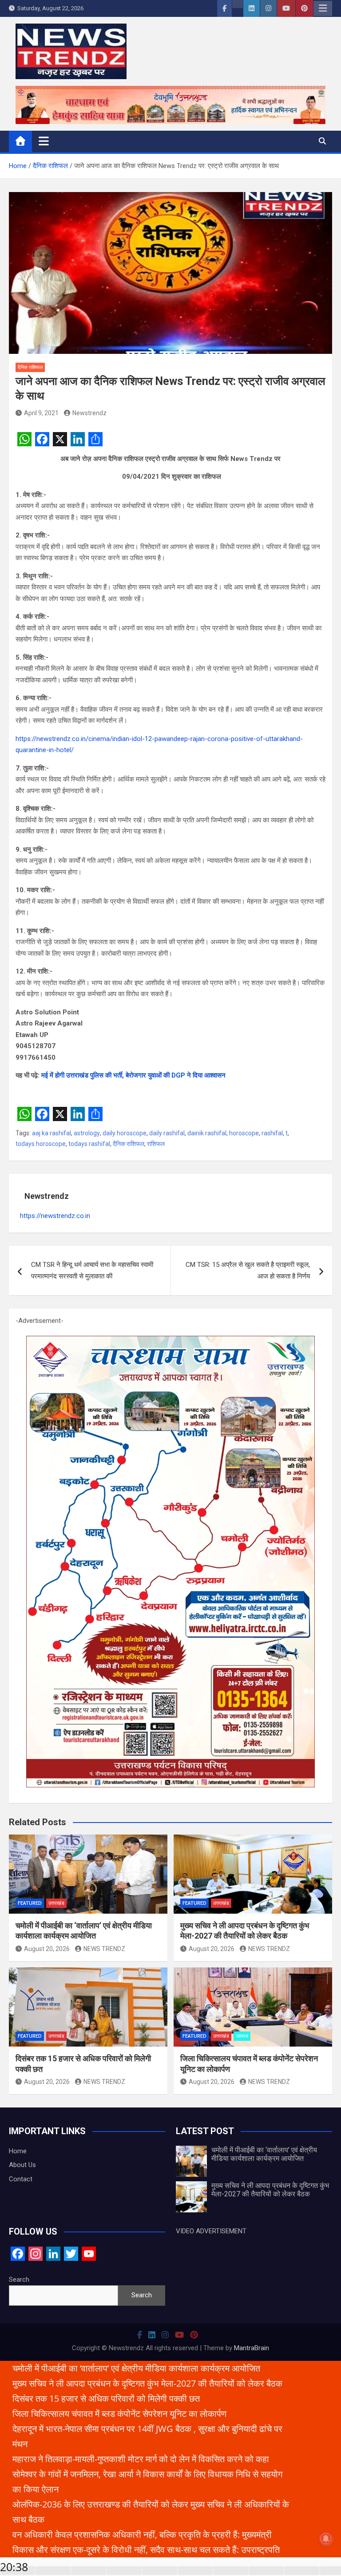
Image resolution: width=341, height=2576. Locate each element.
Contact (21, 2179)
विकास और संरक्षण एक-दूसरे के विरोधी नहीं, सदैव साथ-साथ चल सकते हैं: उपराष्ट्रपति (146, 2550)
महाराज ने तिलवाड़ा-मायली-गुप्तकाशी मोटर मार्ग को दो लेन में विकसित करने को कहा (141, 2459)
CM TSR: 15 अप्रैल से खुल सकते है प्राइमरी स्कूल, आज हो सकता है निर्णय (248, 1270)
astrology (87, 1133)
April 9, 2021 (41, 413)
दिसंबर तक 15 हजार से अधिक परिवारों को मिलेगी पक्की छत (106, 2398)
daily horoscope (125, 1133)
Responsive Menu (323, 8)
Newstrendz (89, 413)
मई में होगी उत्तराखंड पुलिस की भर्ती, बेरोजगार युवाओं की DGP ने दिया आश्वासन (133, 1075)
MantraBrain (252, 2348)
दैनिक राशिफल (30, 367)
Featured (30, 1903)
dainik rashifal (207, 1133)
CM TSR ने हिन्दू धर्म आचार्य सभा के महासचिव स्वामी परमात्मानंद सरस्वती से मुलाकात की (92, 1270)
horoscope (244, 1133)
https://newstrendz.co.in (55, 1216)
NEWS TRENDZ (104, 1949)
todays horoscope (41, 1144)
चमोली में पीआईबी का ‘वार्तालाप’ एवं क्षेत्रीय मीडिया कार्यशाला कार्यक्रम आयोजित (264, 2154)
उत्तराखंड (56, 1903)
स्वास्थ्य (242, 2036)
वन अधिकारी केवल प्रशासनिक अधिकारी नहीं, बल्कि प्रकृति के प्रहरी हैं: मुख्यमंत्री (142, 2534)
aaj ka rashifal (52, 1133)
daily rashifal (167, 1133)
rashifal (272, 1133)
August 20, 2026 (47, 1949)
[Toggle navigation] (44, 141)
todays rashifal (89, 1144)
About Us (22, 2165)
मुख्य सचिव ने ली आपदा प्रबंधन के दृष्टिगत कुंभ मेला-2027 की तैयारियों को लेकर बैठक (270, 2190)
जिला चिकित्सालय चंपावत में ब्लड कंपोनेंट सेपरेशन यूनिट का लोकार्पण (119, 2414)
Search (19, 2280)
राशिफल (156, 1144)
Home (18, 2151)
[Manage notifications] (326, 2539)
